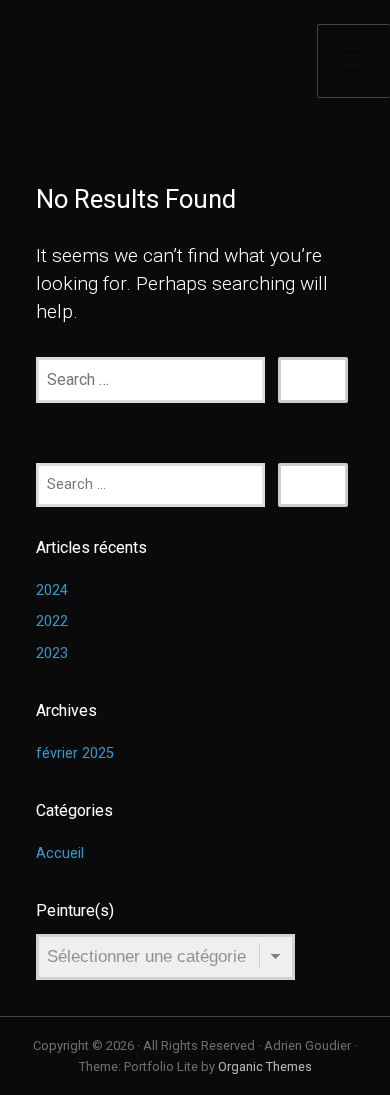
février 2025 (75, 753)
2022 (52, 621)
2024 (52, 590)
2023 (52, 653)
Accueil (60, 853)
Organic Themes (265, 1066)
